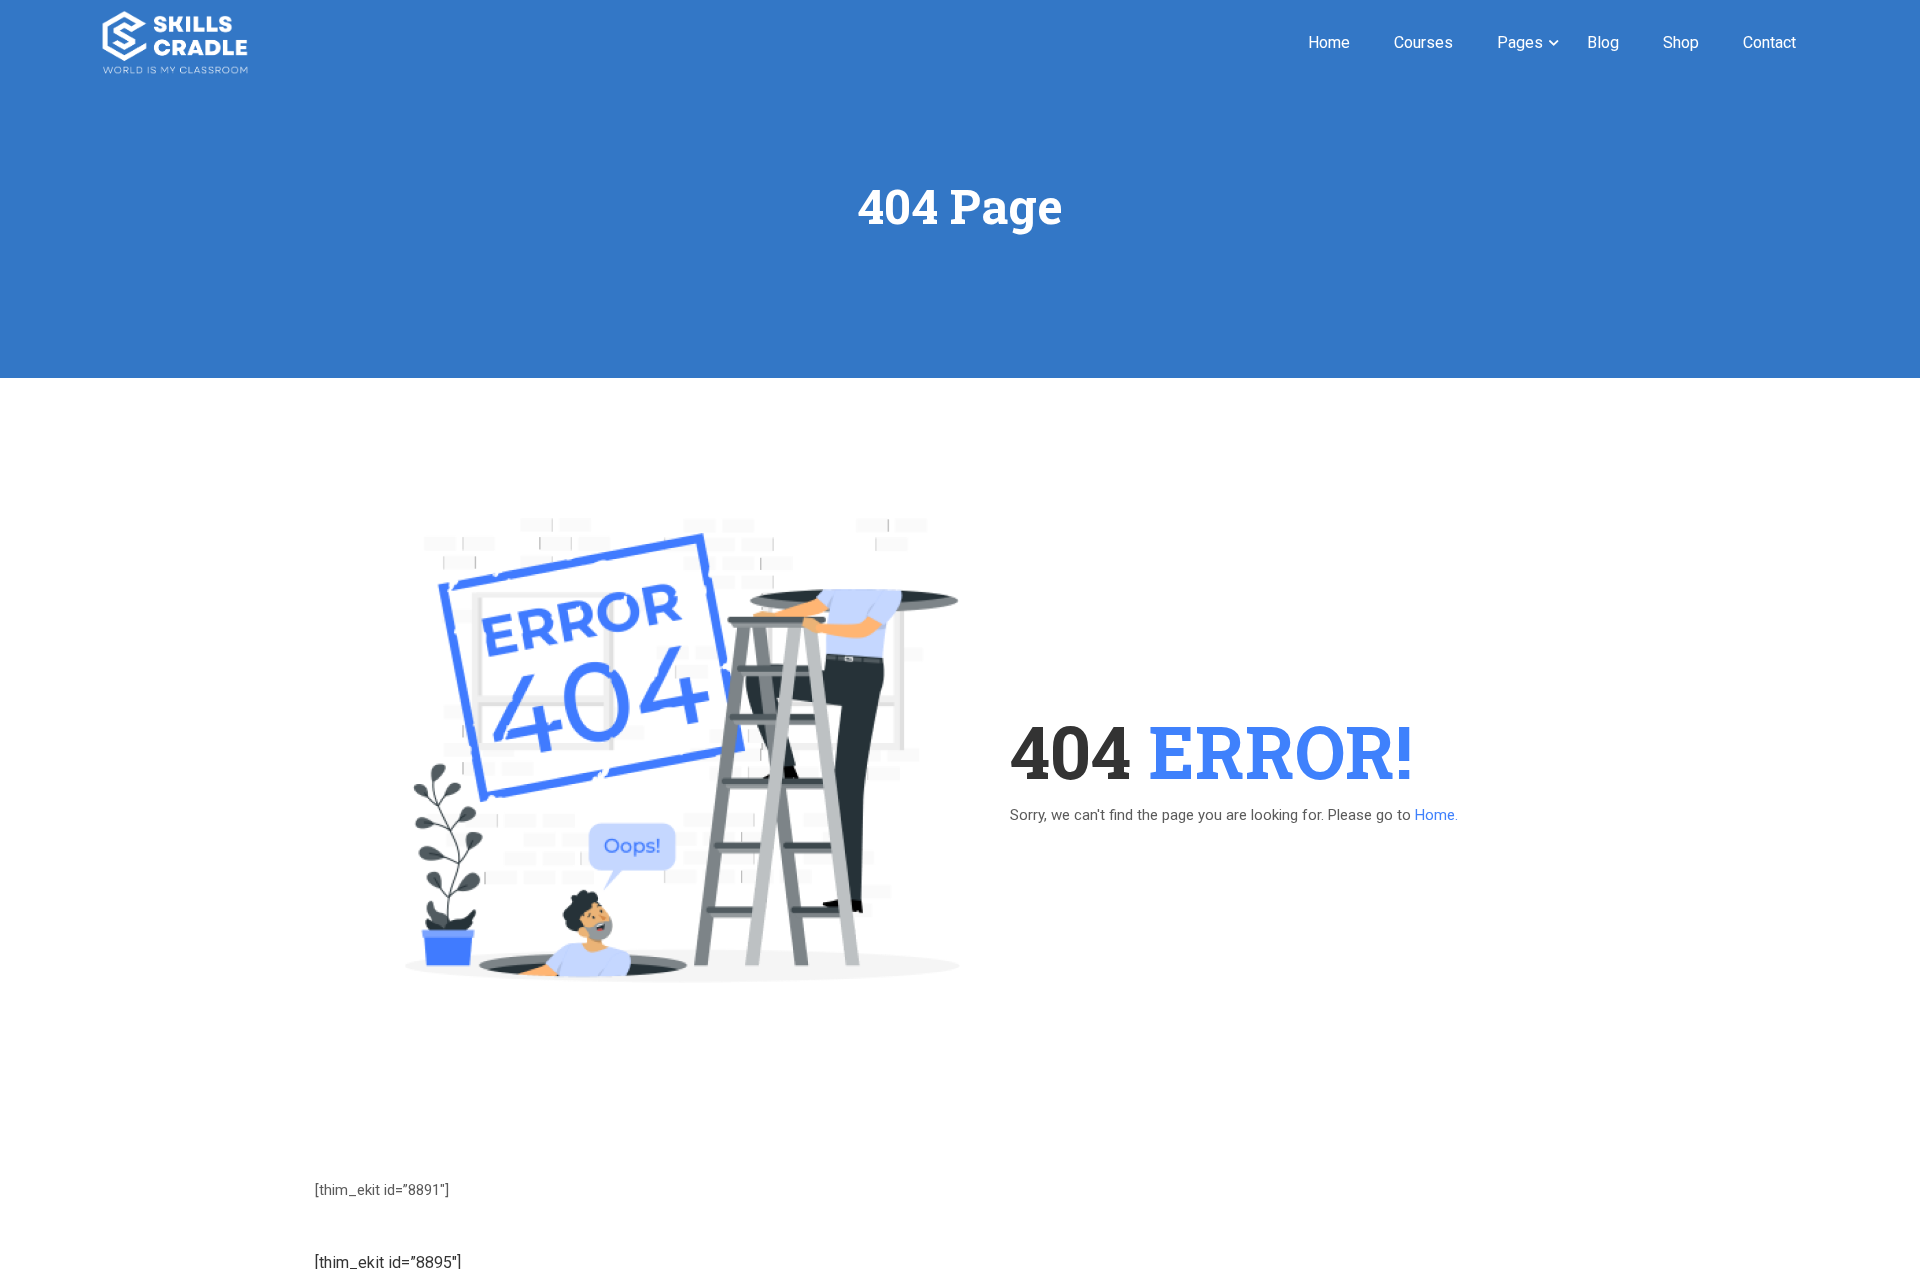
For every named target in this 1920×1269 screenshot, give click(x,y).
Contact (1769, 42)
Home (1329, 42)
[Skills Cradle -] (175, 42)
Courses (1423, 42)
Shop (1681, 42)
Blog (1603, 42)
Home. (1436, 815)
